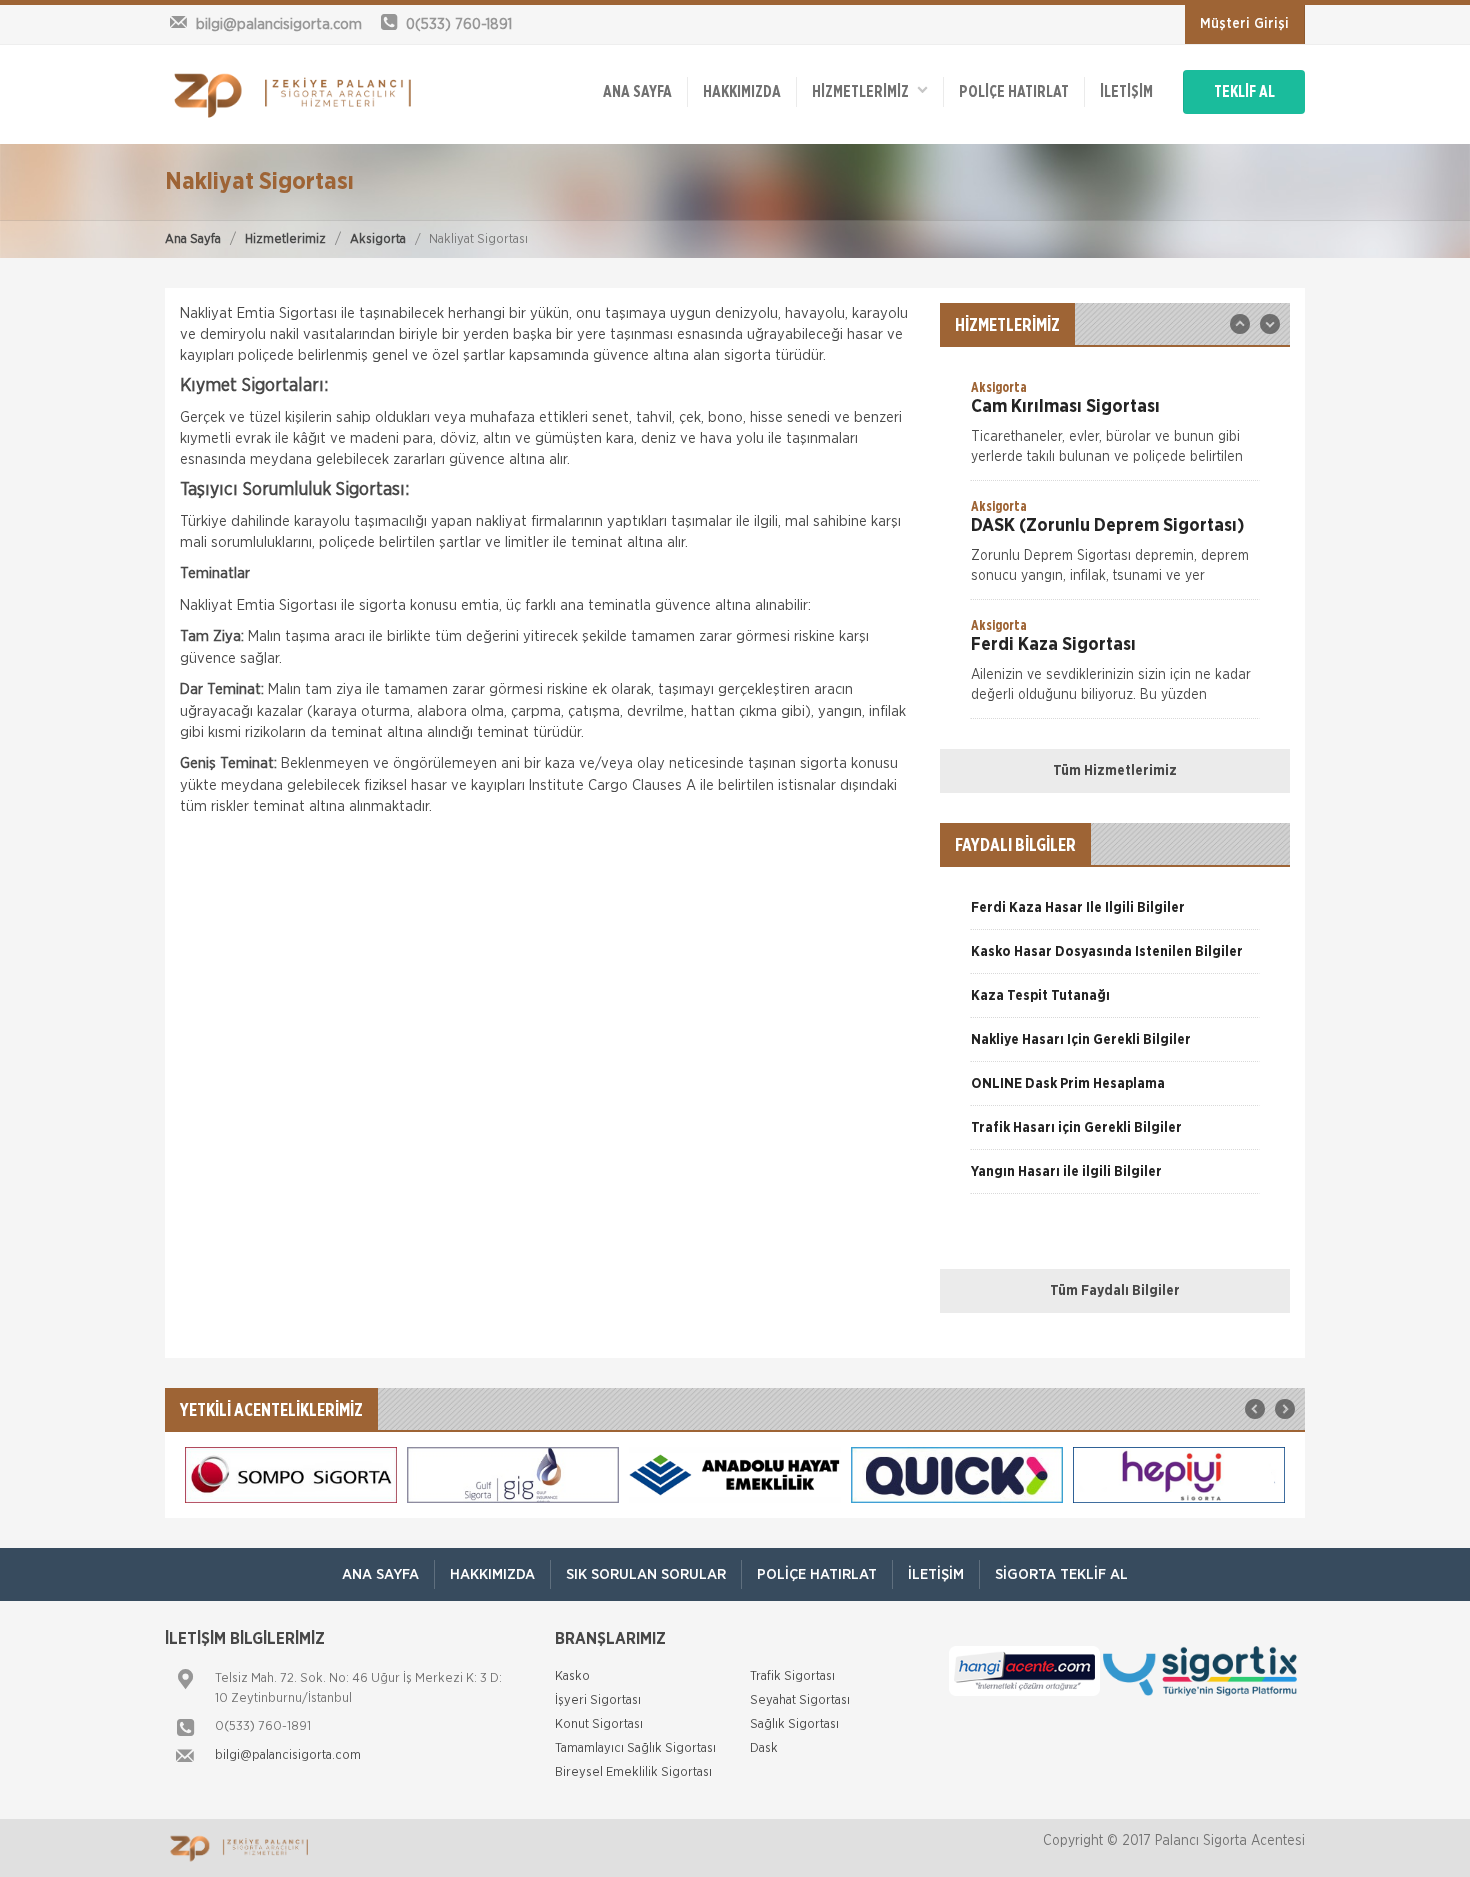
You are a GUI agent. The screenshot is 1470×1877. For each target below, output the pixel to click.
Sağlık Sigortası (794, 1724)
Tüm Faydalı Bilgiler (1115, 1291)
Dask (764, 1748)
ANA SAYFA (637, 92)
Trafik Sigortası (792, 1676)
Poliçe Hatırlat (1014, 92)
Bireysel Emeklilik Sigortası (633, 1772)
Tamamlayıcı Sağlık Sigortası (635, 1748)
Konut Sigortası (599, 1724)
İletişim (1126, 92)
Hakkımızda (742, 92)
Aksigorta (378, 239)
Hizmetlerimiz (285, 239)
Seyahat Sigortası (800, 1700)
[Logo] (295, 94)
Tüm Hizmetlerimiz (1115, 771)
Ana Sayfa (193, 239)
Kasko (572, 1676)
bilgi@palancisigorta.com (288, 1755)
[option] (1115, 429)
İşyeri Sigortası (598, 1700)
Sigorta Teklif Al (1061, 1574)
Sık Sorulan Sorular (646, 1574)
